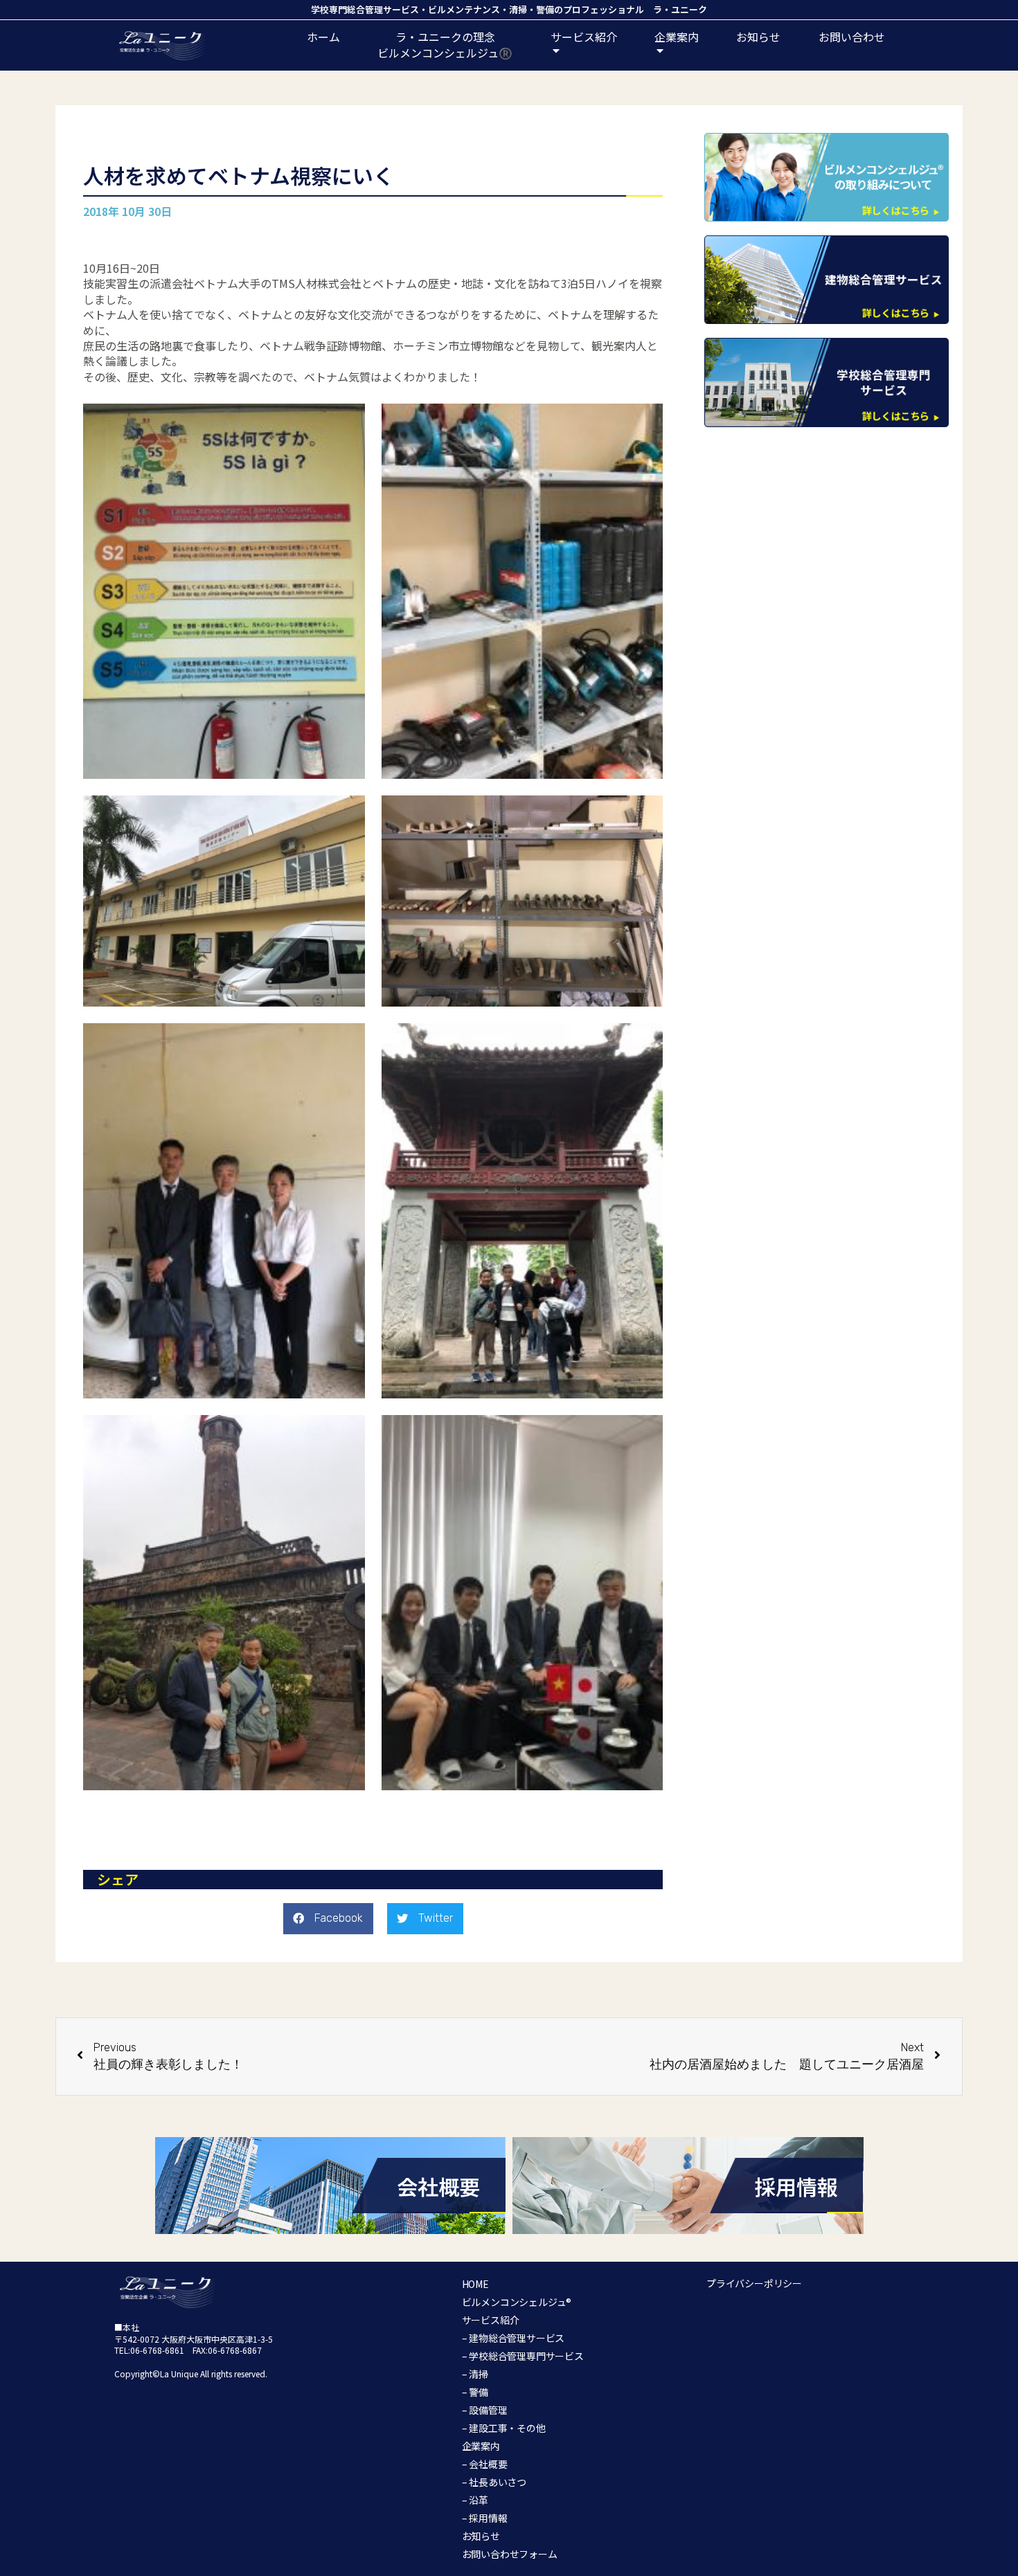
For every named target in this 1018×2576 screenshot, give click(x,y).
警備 (545, 9)
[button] (328, 1919)
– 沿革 (475, 2500)
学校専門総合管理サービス (365, 9)
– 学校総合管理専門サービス (523, 2356)
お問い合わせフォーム (510, 2554)
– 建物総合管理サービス (514, 2338)
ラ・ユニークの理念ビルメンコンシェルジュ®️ (445, 44)
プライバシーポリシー (754, 2283)
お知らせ (758, 37)
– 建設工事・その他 (504, 2428)
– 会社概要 (485, 2464)
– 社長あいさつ (494, 2482)
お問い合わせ (852, 37)
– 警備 (475, 2392)
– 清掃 (475, 2374)
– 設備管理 (485, 2410)
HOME (475, 2284)
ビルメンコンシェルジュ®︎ (517, 2302)
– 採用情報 (485, 2518)
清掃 (518, 9)
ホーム (323, 37)
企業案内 (481, 2446)
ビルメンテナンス (464, 9)
